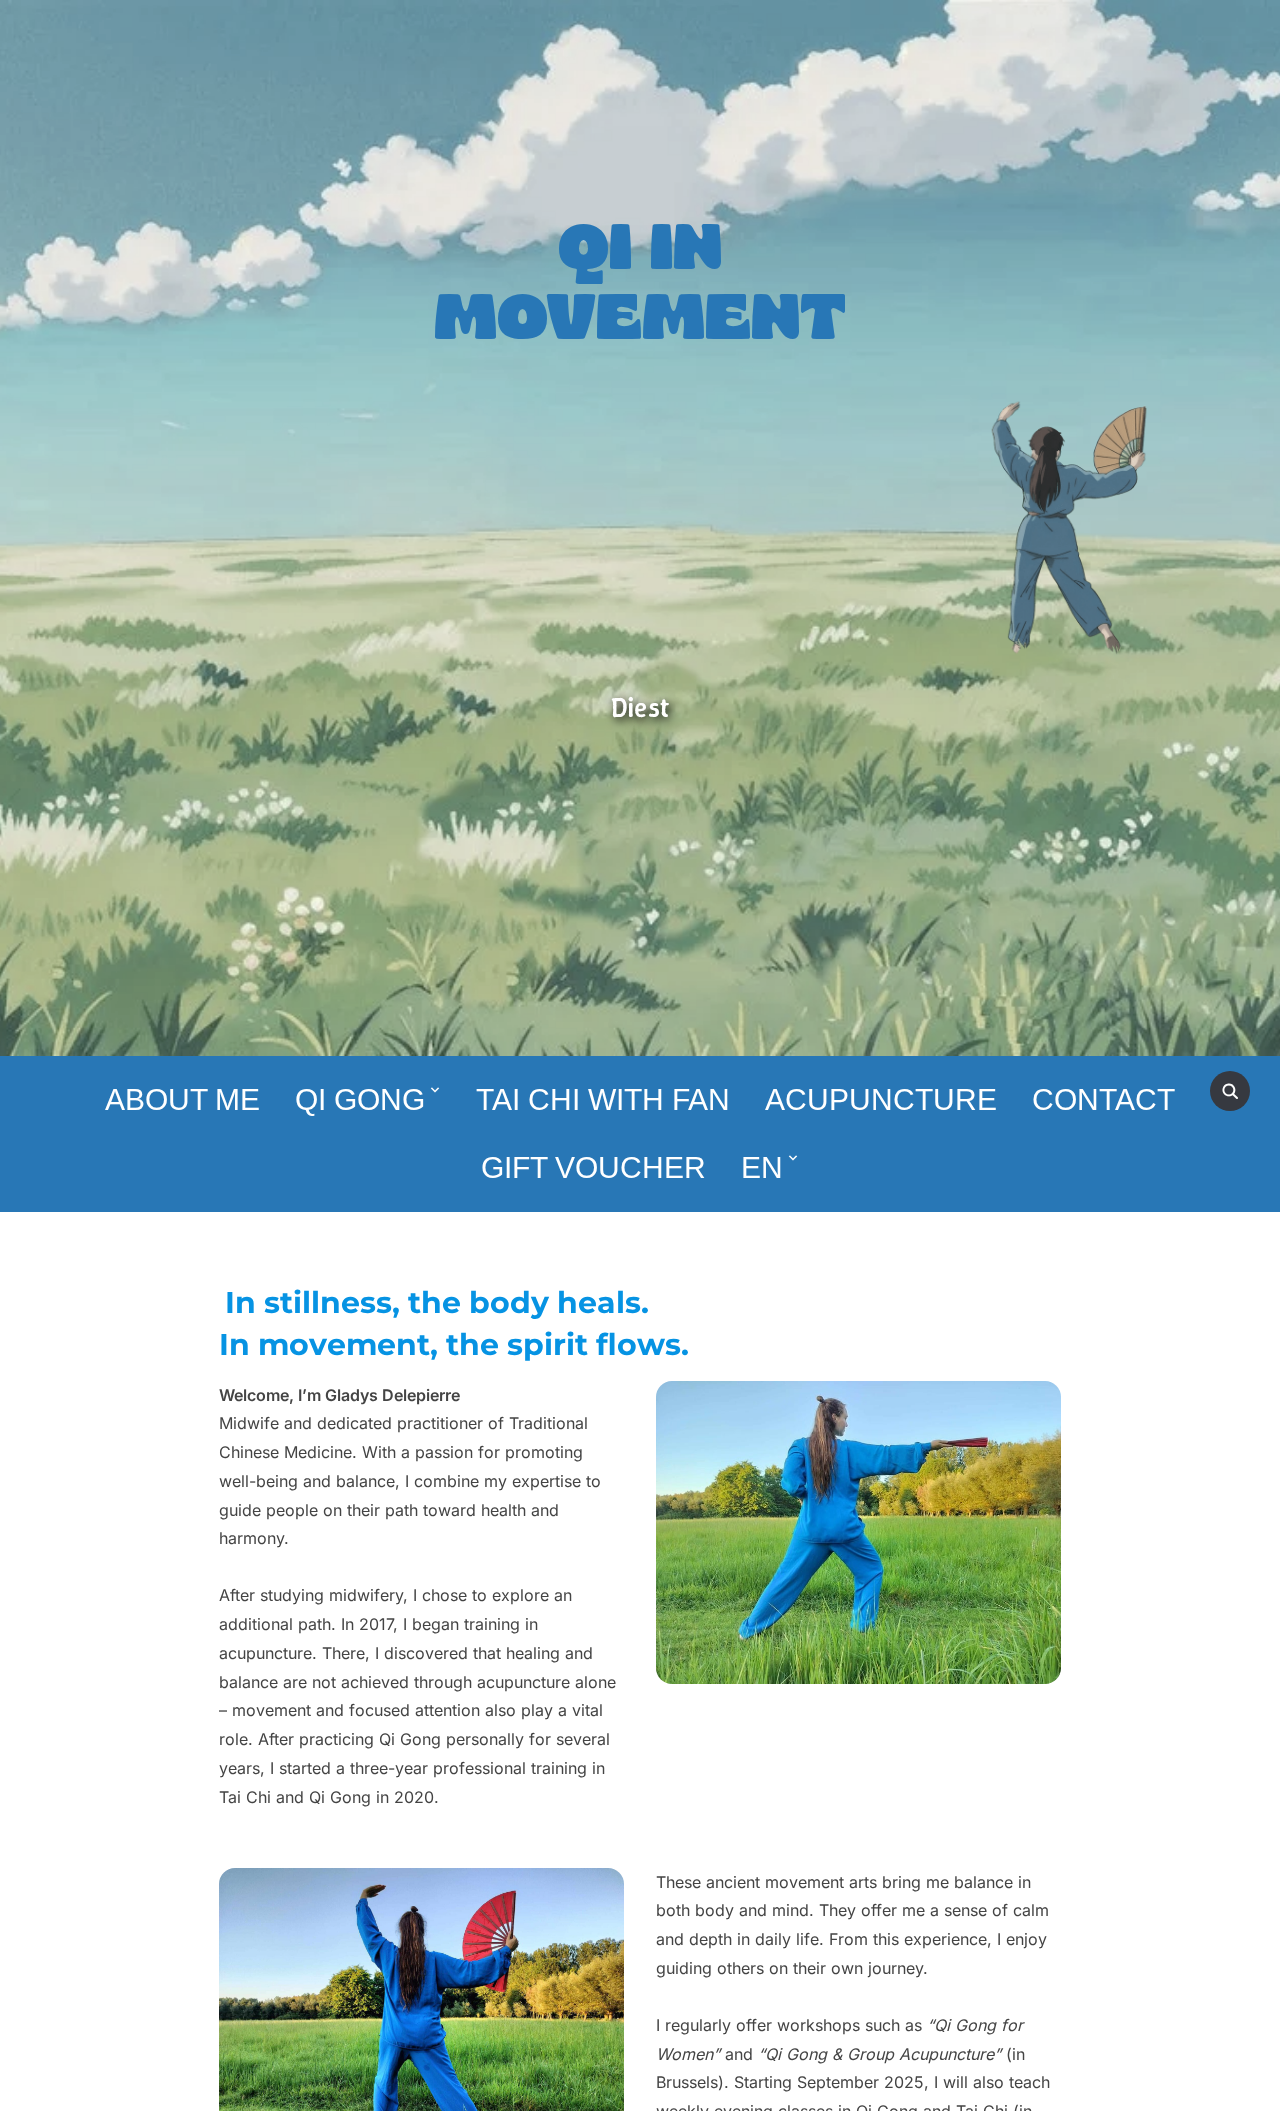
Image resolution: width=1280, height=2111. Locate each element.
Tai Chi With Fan (603, 1099)
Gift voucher (593, 1167)
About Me (182, 1099)
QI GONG (360, 1099)
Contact (1103, 1099)
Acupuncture (881, 1099)
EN (762, 1167)
